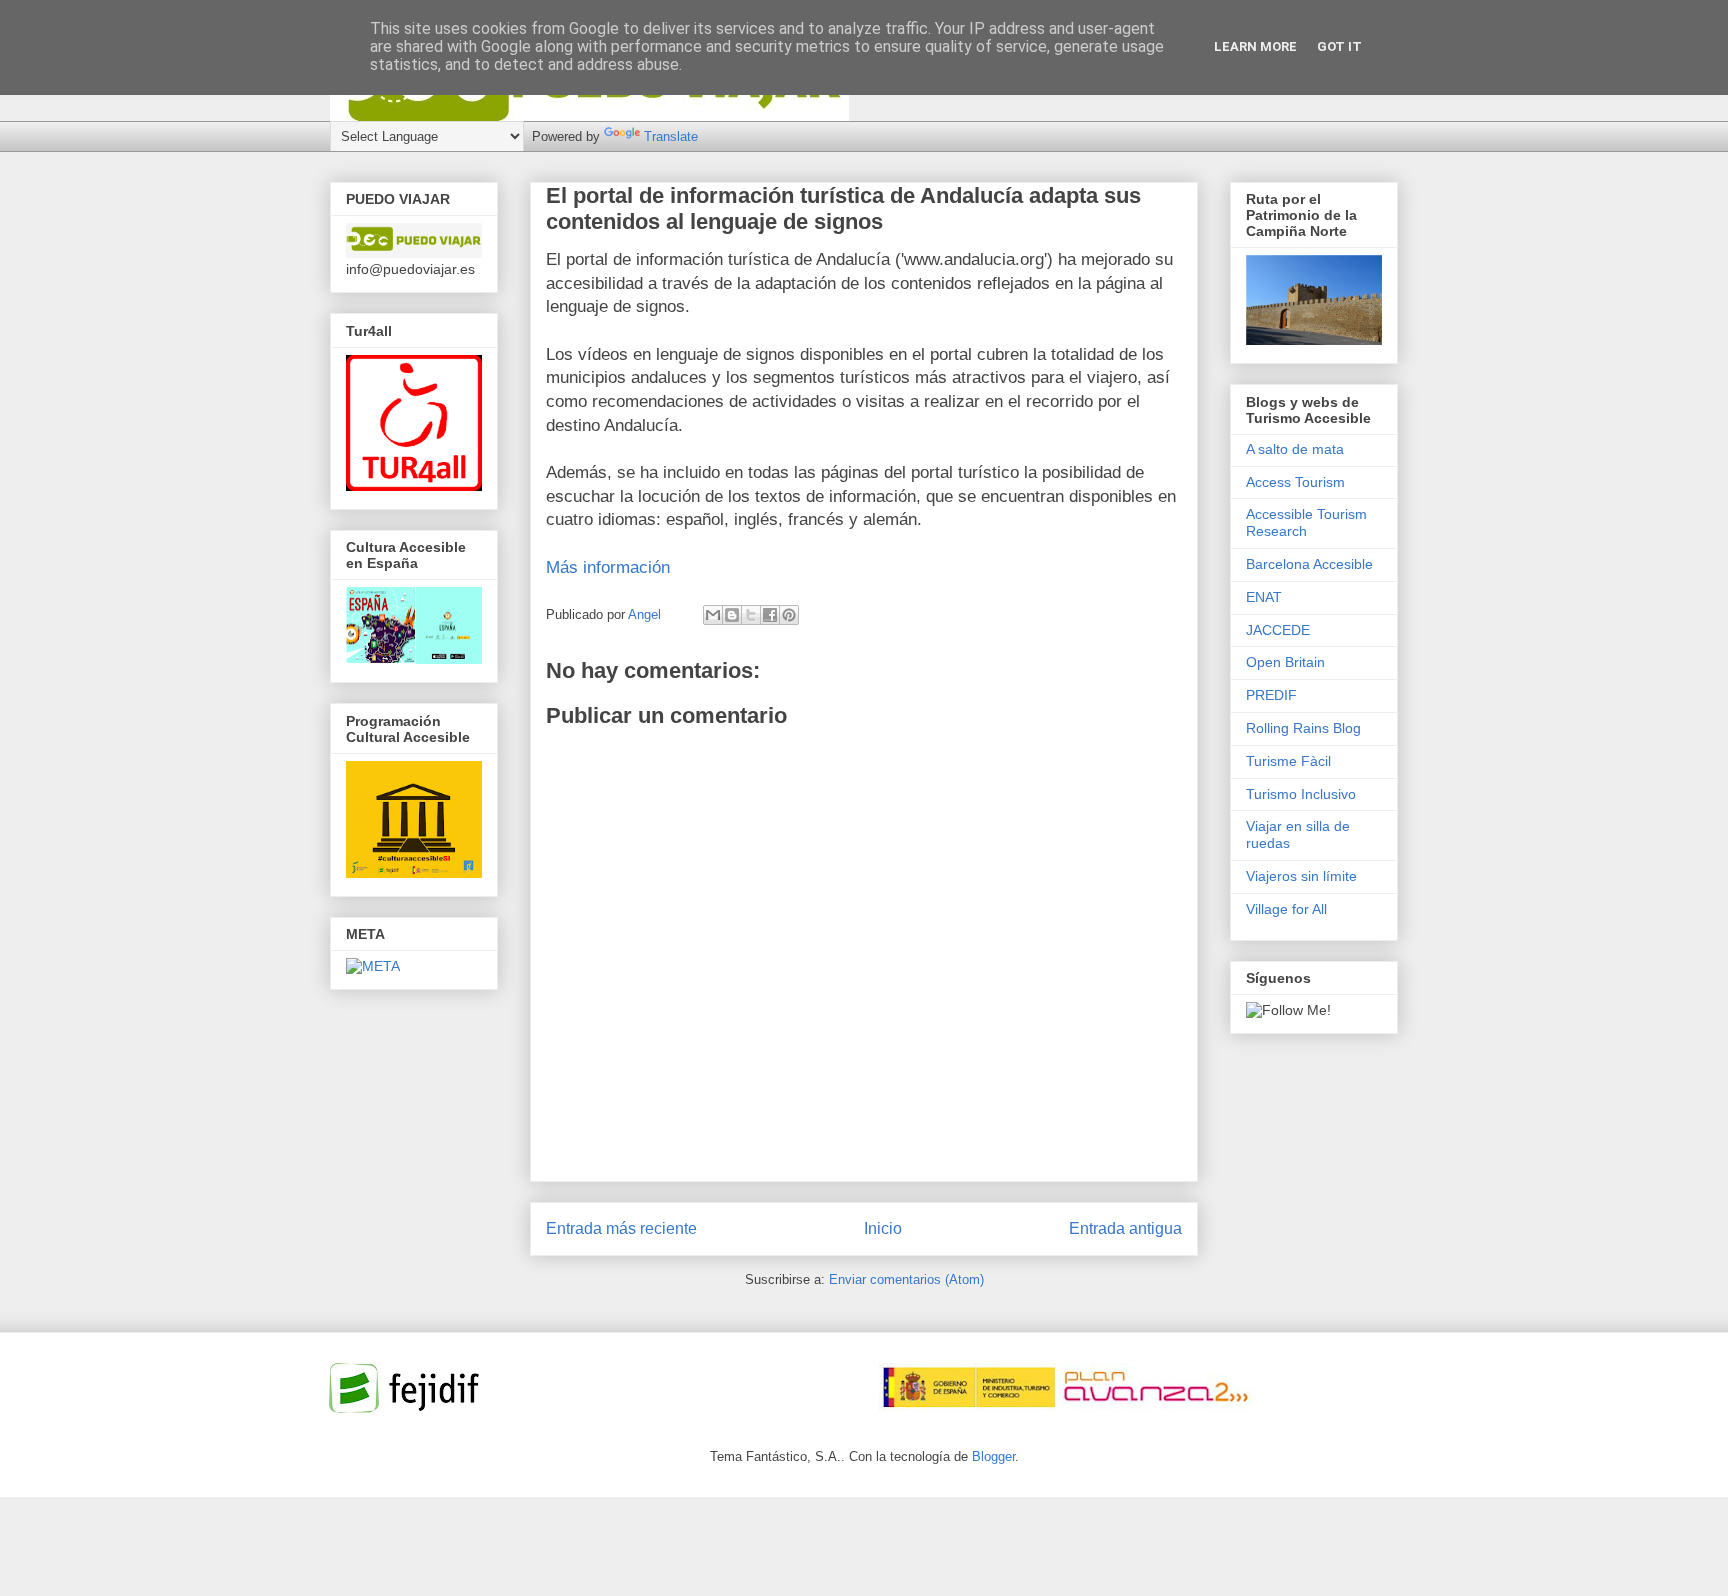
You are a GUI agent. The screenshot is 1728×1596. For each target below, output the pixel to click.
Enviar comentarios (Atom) (906, 1279)
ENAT (1264, 597)
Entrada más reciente (621, 1228)
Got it (1339, 46)
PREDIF (1271, 695)
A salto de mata (1295, 449)
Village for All (1286, 909)
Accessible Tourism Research (1306, 522)
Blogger (993, 1456)
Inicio (883, 1228)
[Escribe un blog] (732, 615)
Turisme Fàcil (1288, 761)
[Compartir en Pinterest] (789, 615)
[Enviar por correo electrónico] (713, 615)
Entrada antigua (1125, 1228)
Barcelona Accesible (1309, 564)
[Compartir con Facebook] (770, 615)
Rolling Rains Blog (1303, 728)
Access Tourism (1295, 482)
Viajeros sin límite (1301, 876)
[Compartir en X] (751, 615)
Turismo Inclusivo (1301, 794)
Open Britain (1285, 662)
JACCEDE (1278, 630)
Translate (671, 136)
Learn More (1255, 46)
